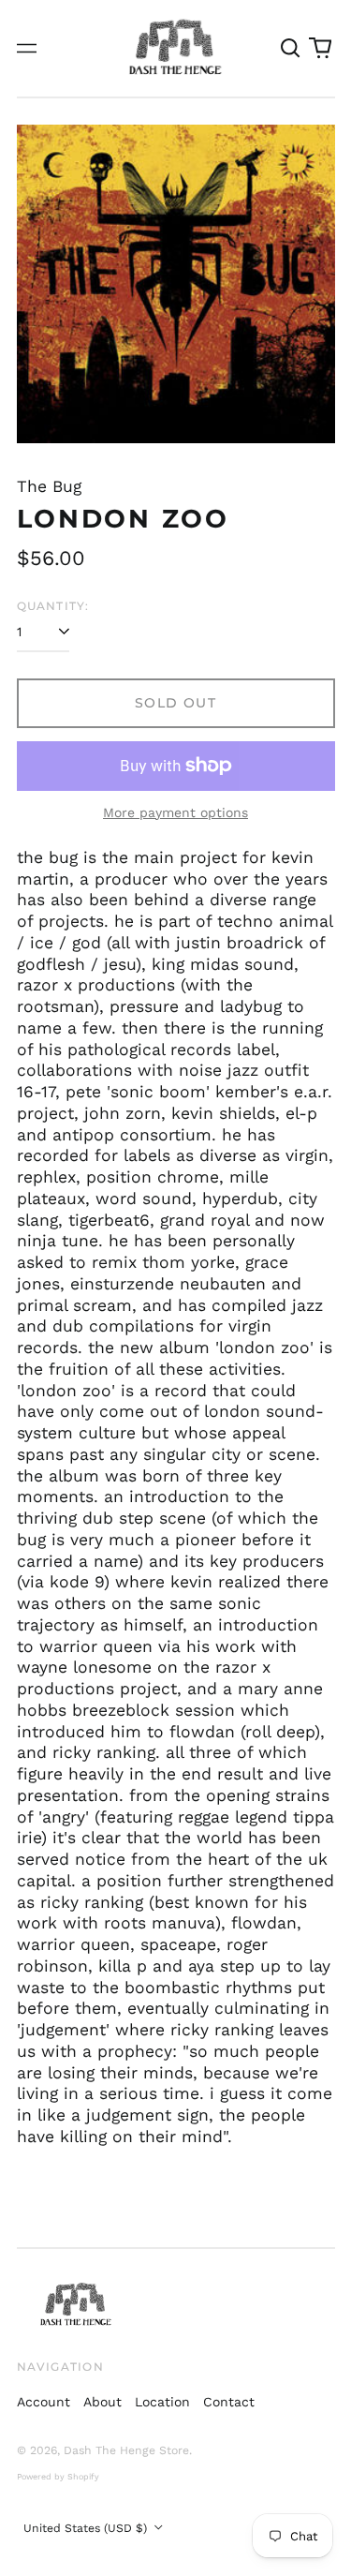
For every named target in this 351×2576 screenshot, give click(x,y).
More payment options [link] (175, 812)
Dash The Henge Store (126, 2450)
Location (162, 2402)
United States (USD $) (87, 2528)
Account (44, 2402)
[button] (291, 49)
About (102, 2402)
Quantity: (53, 606)
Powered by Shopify (58, 2477)
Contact (229, 2402)
